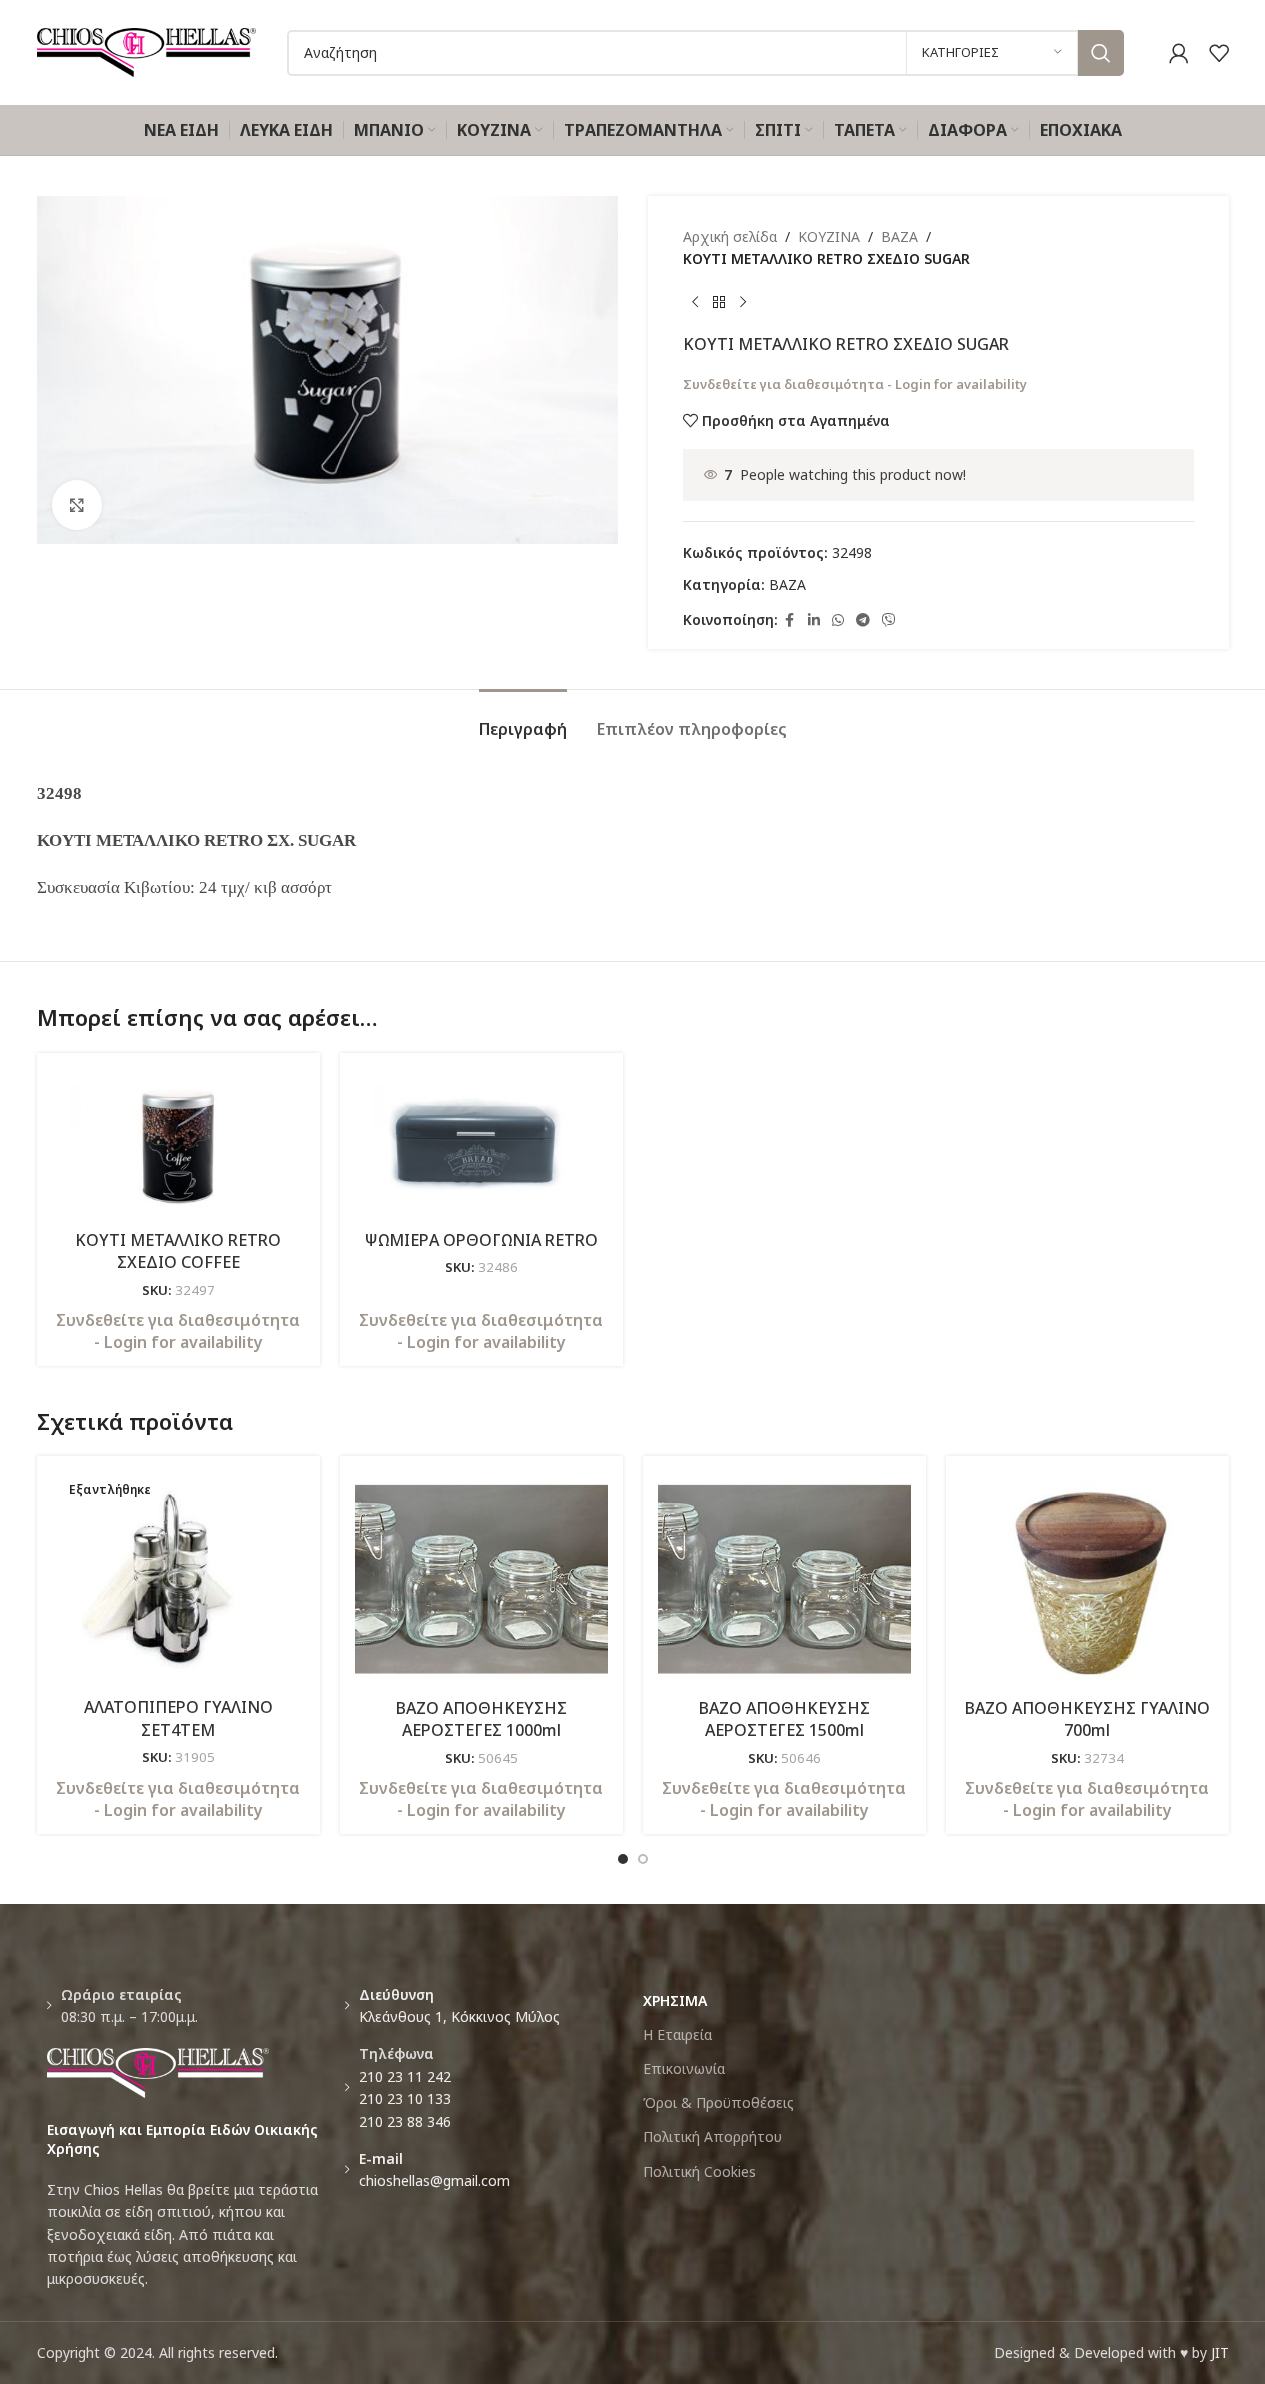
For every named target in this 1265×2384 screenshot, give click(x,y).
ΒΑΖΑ (899, 236)
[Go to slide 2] (643, 1859)
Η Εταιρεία (677, 2034)
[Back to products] (719, 303)
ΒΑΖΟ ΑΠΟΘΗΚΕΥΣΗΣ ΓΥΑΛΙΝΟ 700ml (1087, 1719)
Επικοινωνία (684, 2068)
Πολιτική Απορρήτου (712, 2136)
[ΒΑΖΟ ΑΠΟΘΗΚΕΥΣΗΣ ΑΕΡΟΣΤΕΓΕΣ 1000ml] (481, 1579)
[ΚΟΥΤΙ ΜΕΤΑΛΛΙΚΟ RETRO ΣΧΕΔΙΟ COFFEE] (178, 1144)
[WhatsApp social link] (838, 620)
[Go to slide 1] (623, 1859)
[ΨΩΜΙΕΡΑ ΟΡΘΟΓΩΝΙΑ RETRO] (481, 1144)
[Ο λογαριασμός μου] (1179, 53)
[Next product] (743, 303)
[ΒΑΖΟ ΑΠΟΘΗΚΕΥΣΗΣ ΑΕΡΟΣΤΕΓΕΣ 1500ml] (784, 1579)
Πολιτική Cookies (699, 2171)
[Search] (1101, 53)
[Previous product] (695, 303)
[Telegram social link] (863, 620)
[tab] (523, 719)
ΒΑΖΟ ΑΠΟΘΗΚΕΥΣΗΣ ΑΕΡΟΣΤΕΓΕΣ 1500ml (784, 1719)
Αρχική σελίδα (730, 236)
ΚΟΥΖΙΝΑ (829, 236)
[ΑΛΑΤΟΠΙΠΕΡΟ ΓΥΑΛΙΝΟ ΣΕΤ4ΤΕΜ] (178, 1579)
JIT (1220, 2352)
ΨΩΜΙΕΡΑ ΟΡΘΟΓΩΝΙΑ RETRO (481, 1240)
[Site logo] (147, 50)
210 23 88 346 (405, 2121)
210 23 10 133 (405, 2098)
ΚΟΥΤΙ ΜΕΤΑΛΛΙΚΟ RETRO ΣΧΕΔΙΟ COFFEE (178, 1251)
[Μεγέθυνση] (77, 505)
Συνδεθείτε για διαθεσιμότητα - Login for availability (855, 384)
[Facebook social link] (790, 620)
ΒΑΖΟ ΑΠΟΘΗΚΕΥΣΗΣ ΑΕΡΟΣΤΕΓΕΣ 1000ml (481, 1719)
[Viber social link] (889, 620)
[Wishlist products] (1219, 53)
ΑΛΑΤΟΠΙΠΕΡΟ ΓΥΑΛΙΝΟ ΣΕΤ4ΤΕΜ (178, 1718)
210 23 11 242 (405, 2076)
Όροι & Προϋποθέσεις (718, 2102)
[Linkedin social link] (814, 620)
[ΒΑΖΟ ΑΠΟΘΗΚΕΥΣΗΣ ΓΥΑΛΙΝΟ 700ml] (1087, 1579)
